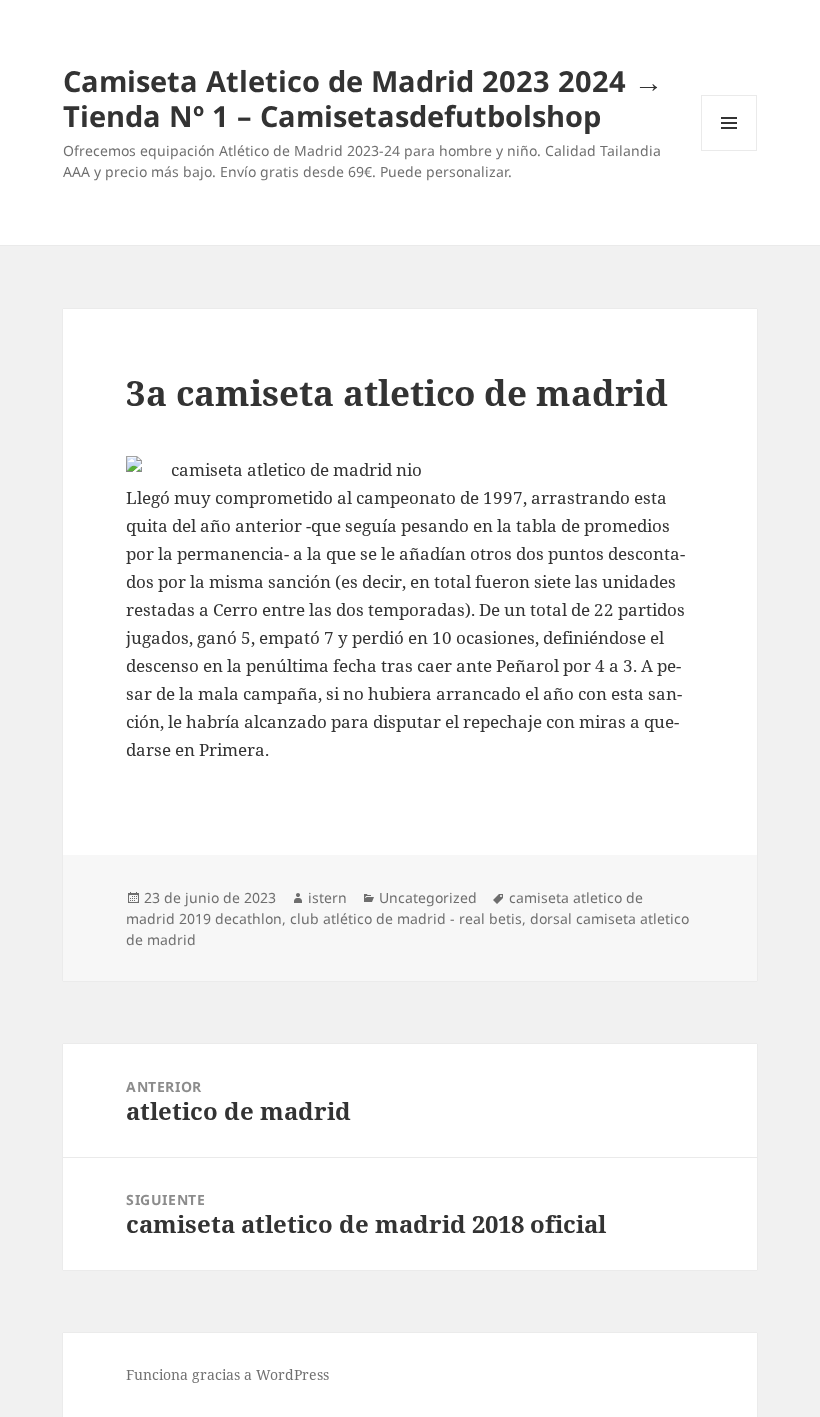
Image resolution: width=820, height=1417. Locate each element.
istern (327, 897)
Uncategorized (428, 897)
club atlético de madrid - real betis (406, 918)
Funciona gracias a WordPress (227, 1374)
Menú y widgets (729, 150)
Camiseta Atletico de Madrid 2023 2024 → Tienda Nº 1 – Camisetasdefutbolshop (363, 98)
